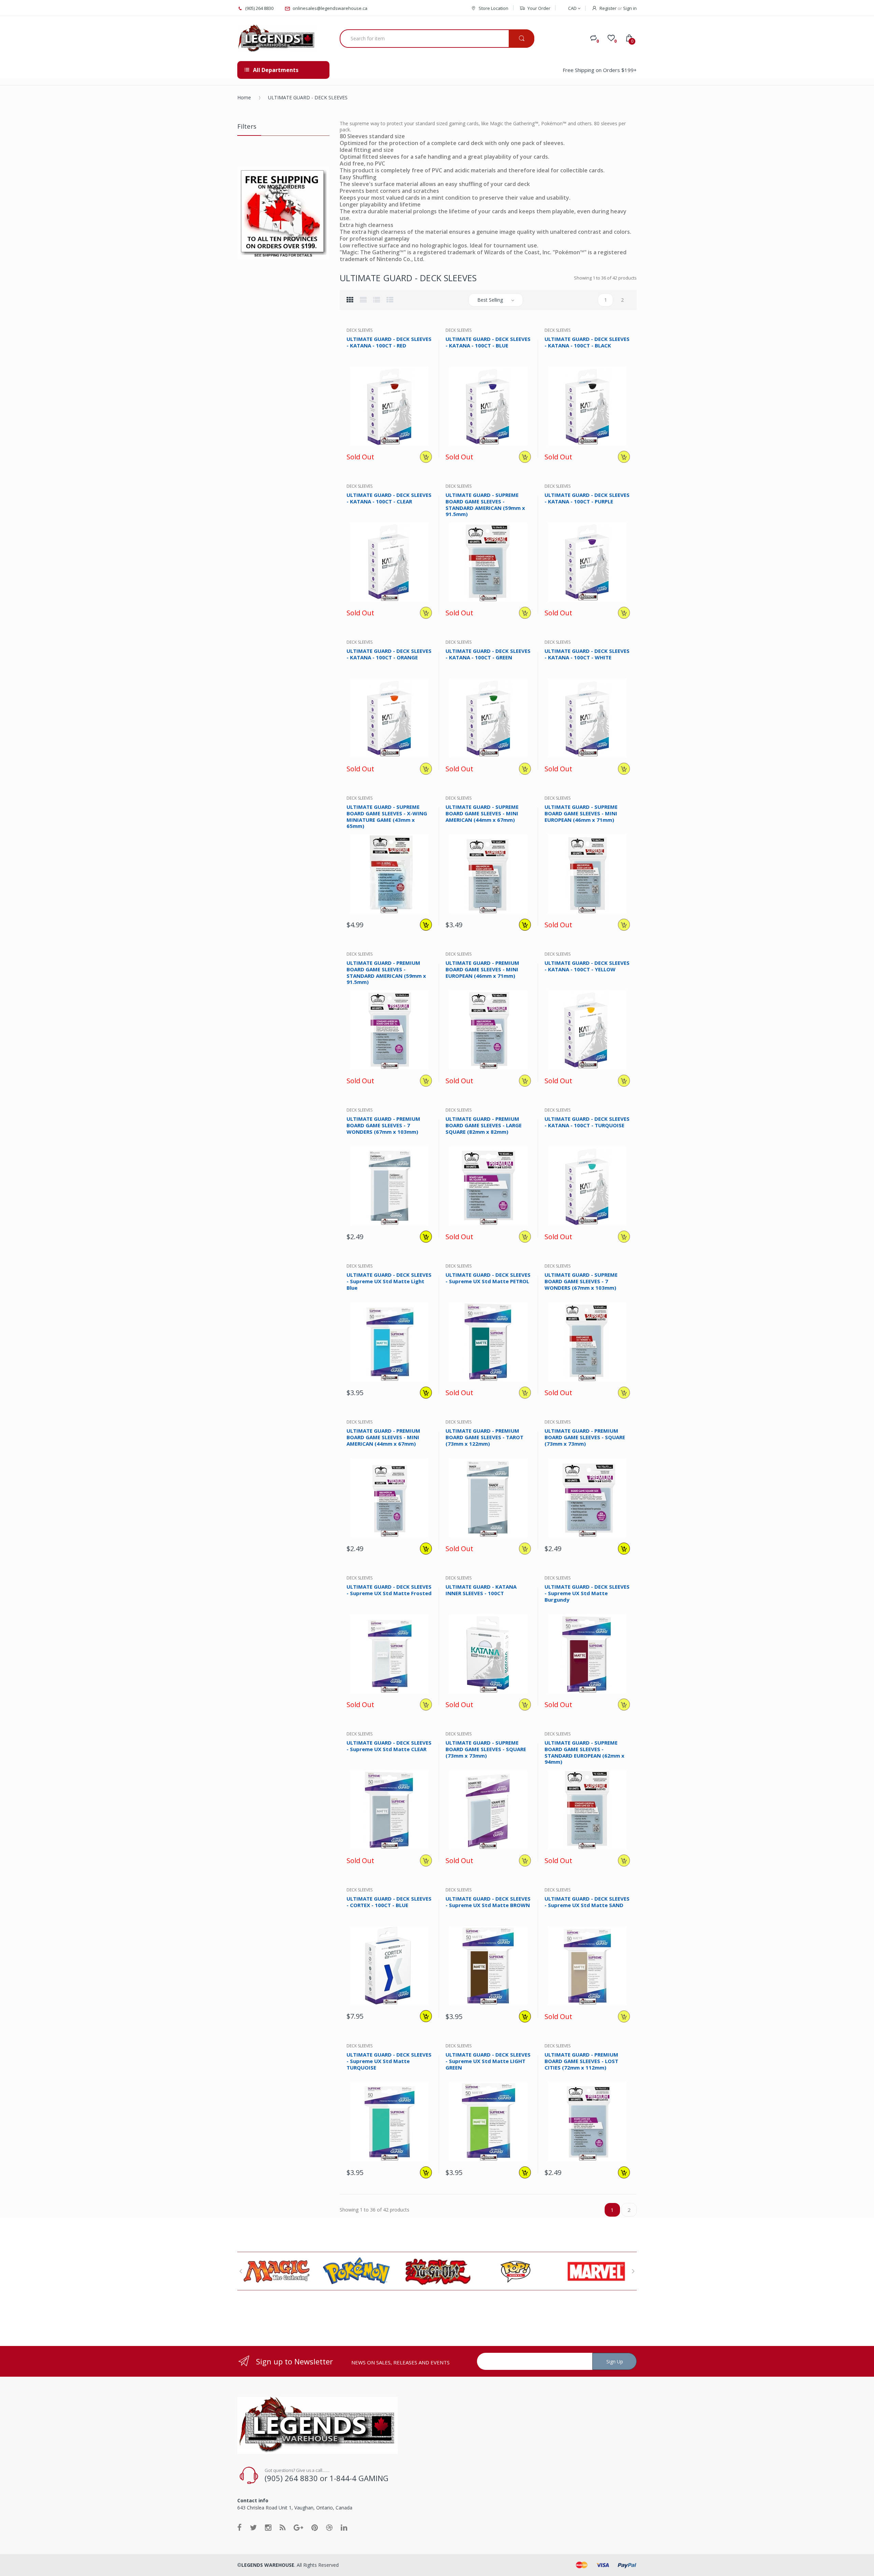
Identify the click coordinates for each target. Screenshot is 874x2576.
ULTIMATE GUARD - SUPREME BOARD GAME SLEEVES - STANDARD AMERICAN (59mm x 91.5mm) (485, 504)
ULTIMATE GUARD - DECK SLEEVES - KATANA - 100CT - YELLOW (587, 966)
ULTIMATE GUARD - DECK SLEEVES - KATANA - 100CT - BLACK (587, 342)
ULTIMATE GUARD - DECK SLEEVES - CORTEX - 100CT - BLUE (389, 1902)
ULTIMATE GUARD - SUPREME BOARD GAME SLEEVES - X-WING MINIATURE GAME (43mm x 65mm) (387, 816)
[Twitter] (253, 2527)
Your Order (539, 8)
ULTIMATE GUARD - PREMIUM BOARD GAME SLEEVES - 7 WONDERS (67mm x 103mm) (383, 1125)
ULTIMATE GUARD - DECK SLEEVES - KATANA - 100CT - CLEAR (389, 498)
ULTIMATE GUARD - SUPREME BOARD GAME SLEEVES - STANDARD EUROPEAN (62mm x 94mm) (584, 1752)
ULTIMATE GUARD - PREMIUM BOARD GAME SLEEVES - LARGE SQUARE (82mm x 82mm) (484, 1125)
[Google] (298, 2527)
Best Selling (490, 300)
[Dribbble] (329, 2527)
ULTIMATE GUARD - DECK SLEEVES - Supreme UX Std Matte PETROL (488, 1278)
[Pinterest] (315, 2527)
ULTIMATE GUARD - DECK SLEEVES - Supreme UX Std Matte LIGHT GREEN (488, 2061)
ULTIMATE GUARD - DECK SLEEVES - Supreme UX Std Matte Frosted (389, 1590)
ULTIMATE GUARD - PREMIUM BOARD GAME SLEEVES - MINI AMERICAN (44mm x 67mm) (383, 1437)
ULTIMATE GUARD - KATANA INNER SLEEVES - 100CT (481, 1590)
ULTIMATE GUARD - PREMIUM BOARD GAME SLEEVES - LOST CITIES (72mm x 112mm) (581, 2061)
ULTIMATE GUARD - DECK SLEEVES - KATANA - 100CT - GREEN (488, 654)
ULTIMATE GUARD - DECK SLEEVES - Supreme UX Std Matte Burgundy (587, 1593)
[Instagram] (268, 2527)
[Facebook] (239, 2527)
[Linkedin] (344, 2527)
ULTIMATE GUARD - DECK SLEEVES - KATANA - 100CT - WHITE (587, 654)
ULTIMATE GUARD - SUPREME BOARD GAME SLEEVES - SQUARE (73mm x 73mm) (486, 1749)
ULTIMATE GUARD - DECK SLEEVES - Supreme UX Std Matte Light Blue (389, 1281)
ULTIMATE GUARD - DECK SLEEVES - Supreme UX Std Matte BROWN (488, 1902)
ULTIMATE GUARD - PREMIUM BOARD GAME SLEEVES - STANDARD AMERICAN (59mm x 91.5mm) (386, 972)
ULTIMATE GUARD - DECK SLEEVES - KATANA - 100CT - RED (389, 342)
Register (608, 8)
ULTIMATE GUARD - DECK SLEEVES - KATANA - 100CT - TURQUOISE (587, 1122)
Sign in (630, 8)
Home (244, 97)
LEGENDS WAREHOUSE (268, 2565)
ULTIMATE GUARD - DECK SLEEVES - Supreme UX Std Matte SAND (587, 1902)
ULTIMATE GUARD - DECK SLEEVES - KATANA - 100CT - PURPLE (587, 498)
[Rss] (283, 2527)
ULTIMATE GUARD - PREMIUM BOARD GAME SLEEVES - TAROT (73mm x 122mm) (484, 1437)
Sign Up (615, 2362)
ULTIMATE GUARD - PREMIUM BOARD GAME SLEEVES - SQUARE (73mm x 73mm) (585, 1437)
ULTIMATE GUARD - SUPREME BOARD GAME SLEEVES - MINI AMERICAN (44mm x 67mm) (482, 813)
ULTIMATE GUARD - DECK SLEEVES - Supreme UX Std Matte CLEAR (389, 1746)
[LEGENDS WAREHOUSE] (277, 39)
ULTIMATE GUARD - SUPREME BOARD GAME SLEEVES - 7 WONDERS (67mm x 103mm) (581, 1281)
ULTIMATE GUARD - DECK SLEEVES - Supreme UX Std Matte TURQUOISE (389, 2061)
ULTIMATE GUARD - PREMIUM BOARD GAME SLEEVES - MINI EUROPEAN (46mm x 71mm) (482, 969)
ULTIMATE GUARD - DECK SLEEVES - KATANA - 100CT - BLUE (488, 342)
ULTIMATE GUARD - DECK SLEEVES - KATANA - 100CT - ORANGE (389, 654)
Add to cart (426, 925)
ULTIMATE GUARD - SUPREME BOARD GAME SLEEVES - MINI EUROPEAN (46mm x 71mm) (581, 813)
